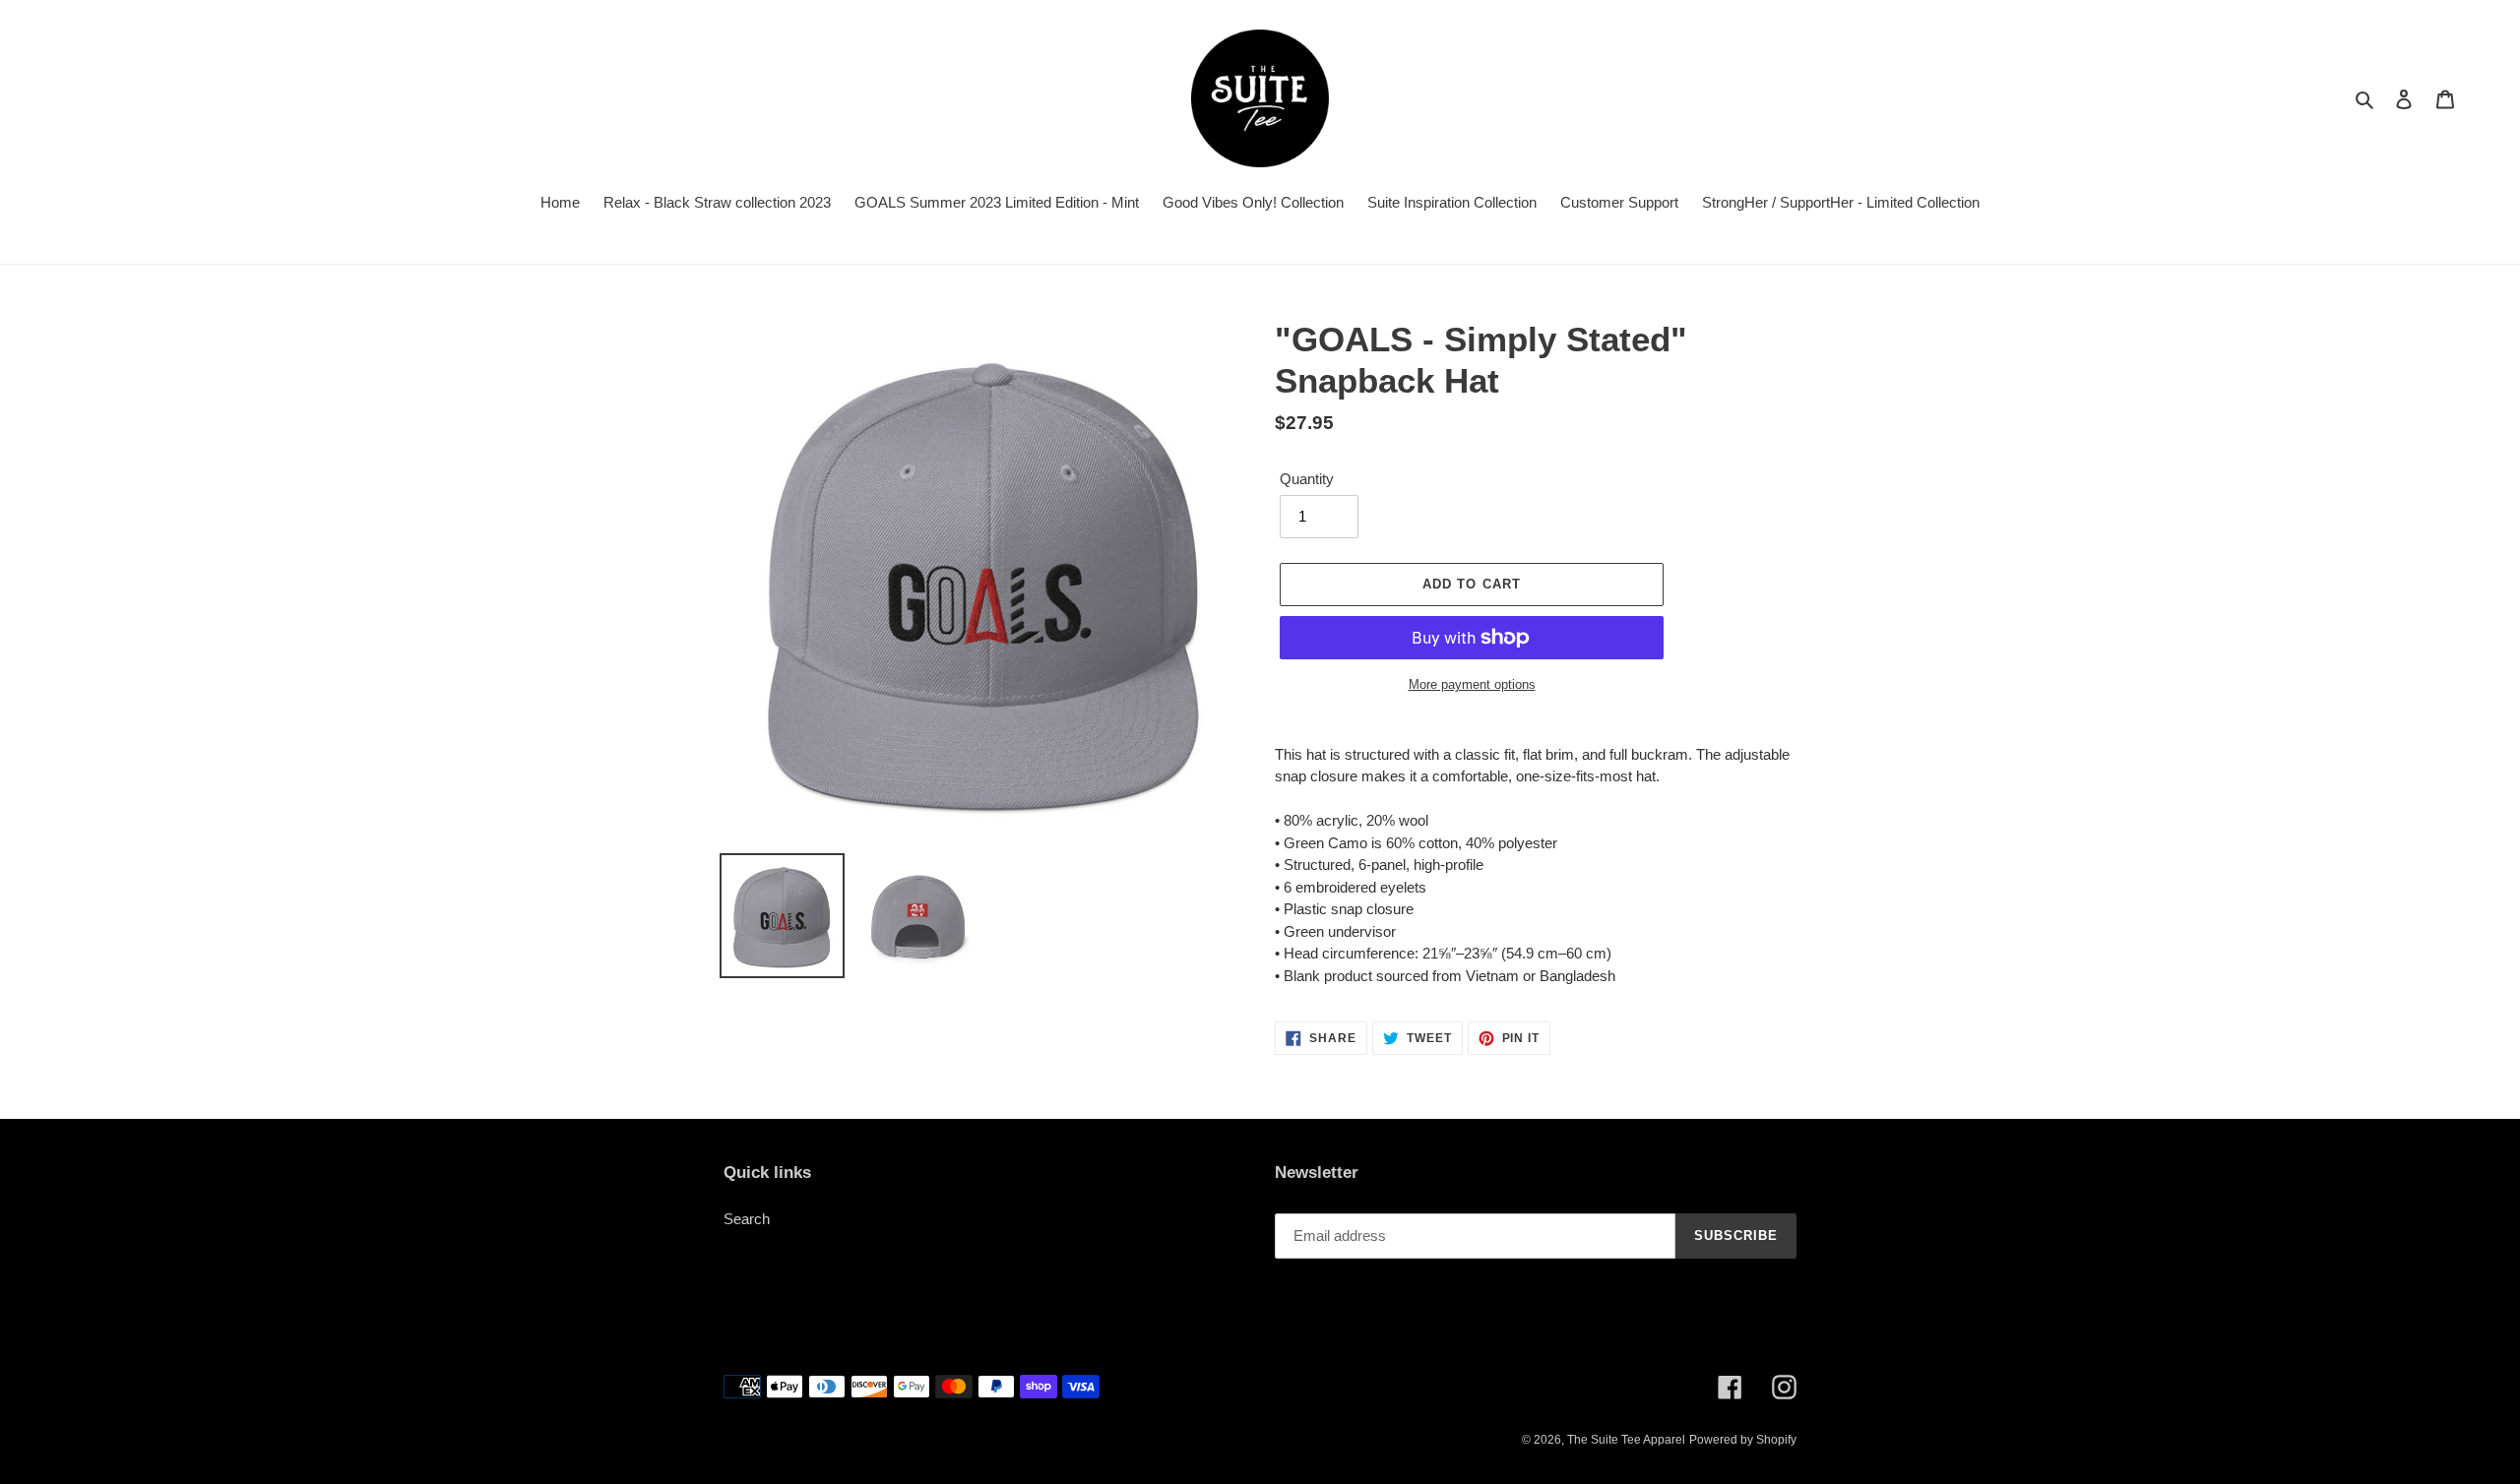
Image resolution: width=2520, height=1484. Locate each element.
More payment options (1472, 684)
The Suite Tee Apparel (1626, 1440)
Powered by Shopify (1743, 1440)
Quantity (1307, 479)
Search (747, 1219)
